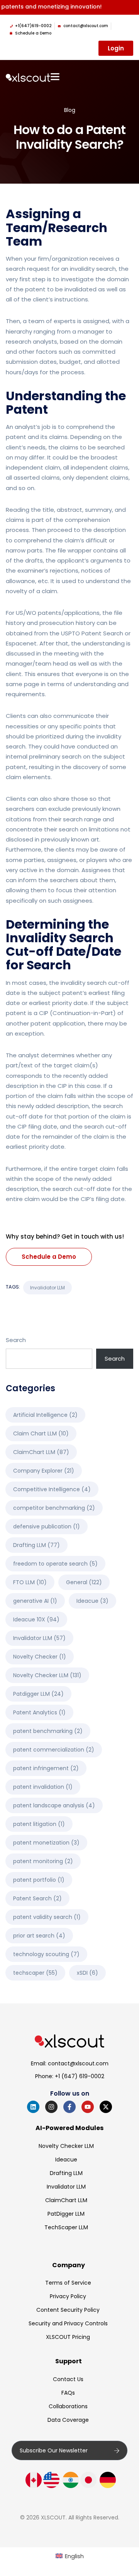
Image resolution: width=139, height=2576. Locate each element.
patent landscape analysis (54, 1805)
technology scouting (46, 1954)
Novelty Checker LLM (47, 1675)
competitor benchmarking (54, 1508)
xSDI (87, 1973)
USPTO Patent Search (92, 633)
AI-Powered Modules (69, 2128)
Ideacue (92, 1601)
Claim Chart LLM (41, 1433)
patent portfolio (39, 1880)
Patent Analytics (39, 1712)
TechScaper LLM (66, 2227)
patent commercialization (54, 1750)
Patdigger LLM (38, 1694)
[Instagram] (51, 2107)
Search (16, 1340)
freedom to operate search (55, 1564)
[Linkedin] (33, 2107)
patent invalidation (43, 1787)
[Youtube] (88, 2107)
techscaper (35, 1973)
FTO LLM (30, 1582)
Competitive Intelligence (52, 1489)
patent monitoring (43, 1861)
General (84, 1582)
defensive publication (47, 1526)
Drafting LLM (36, 1545)
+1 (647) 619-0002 (80, 2076)
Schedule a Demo (49, 1257)
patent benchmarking (48, 1731)
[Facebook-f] (69, 2107)
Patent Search (37, 1898)
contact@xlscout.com (78, 2063)
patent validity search (47, 1917)
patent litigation (39, 1824)
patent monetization (46, 1843)
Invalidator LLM (47, 1288)
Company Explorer (44, 1471)
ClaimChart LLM (41, 1452)
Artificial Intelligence (45, 1415)
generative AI (35, 1601)
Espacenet (21, 643)
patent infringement (46, 1768)
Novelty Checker (40, 1657)
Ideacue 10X (36, 1619)
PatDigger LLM (66, 2214)
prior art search (39, 1936)
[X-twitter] (106, 2107)
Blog (70, 110)
